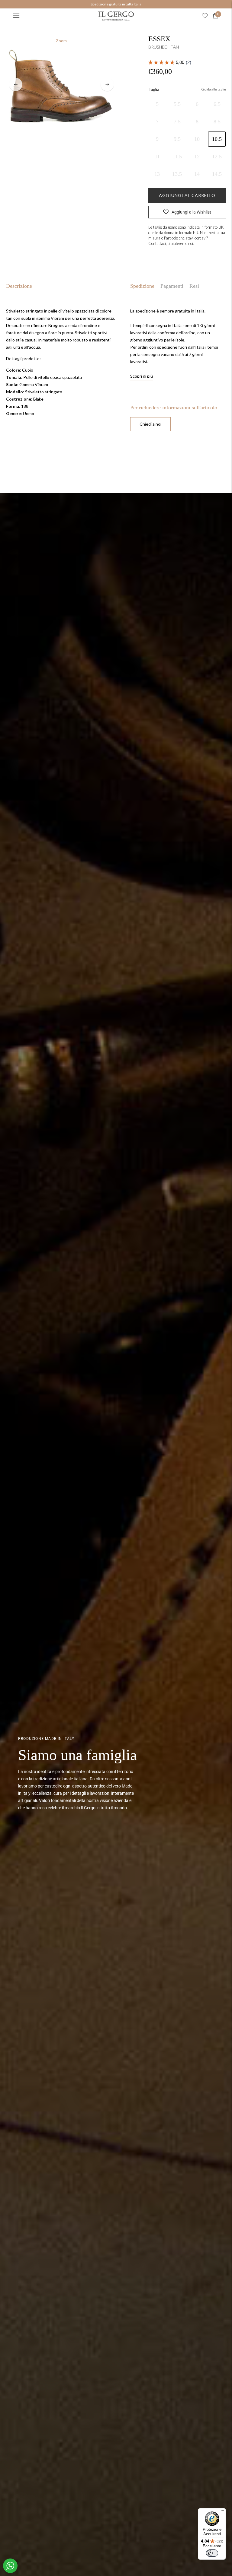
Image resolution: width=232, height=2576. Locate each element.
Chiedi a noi (150, 424)
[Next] (107, 84)
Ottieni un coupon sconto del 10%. (116, 4)
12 (197, 157)
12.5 (217, 157)
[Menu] (16, 16)
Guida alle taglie (214, 89)
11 (157, 157)
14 (197, 174)
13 (157, 174)
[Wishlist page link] (205, 16)
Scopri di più (142, 376)
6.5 (217, 104)
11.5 (177, 157)
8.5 (217, 122)
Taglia (154, 89)
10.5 (217, 139)
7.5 (177, 122)
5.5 (177, 104)
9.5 (177, 139)
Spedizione (142, 286)
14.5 (217, 174)
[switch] (212, 2553)
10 (197, 139)
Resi (194, 286)
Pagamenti (172, 286)
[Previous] (16, 84)
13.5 (177, 174)
